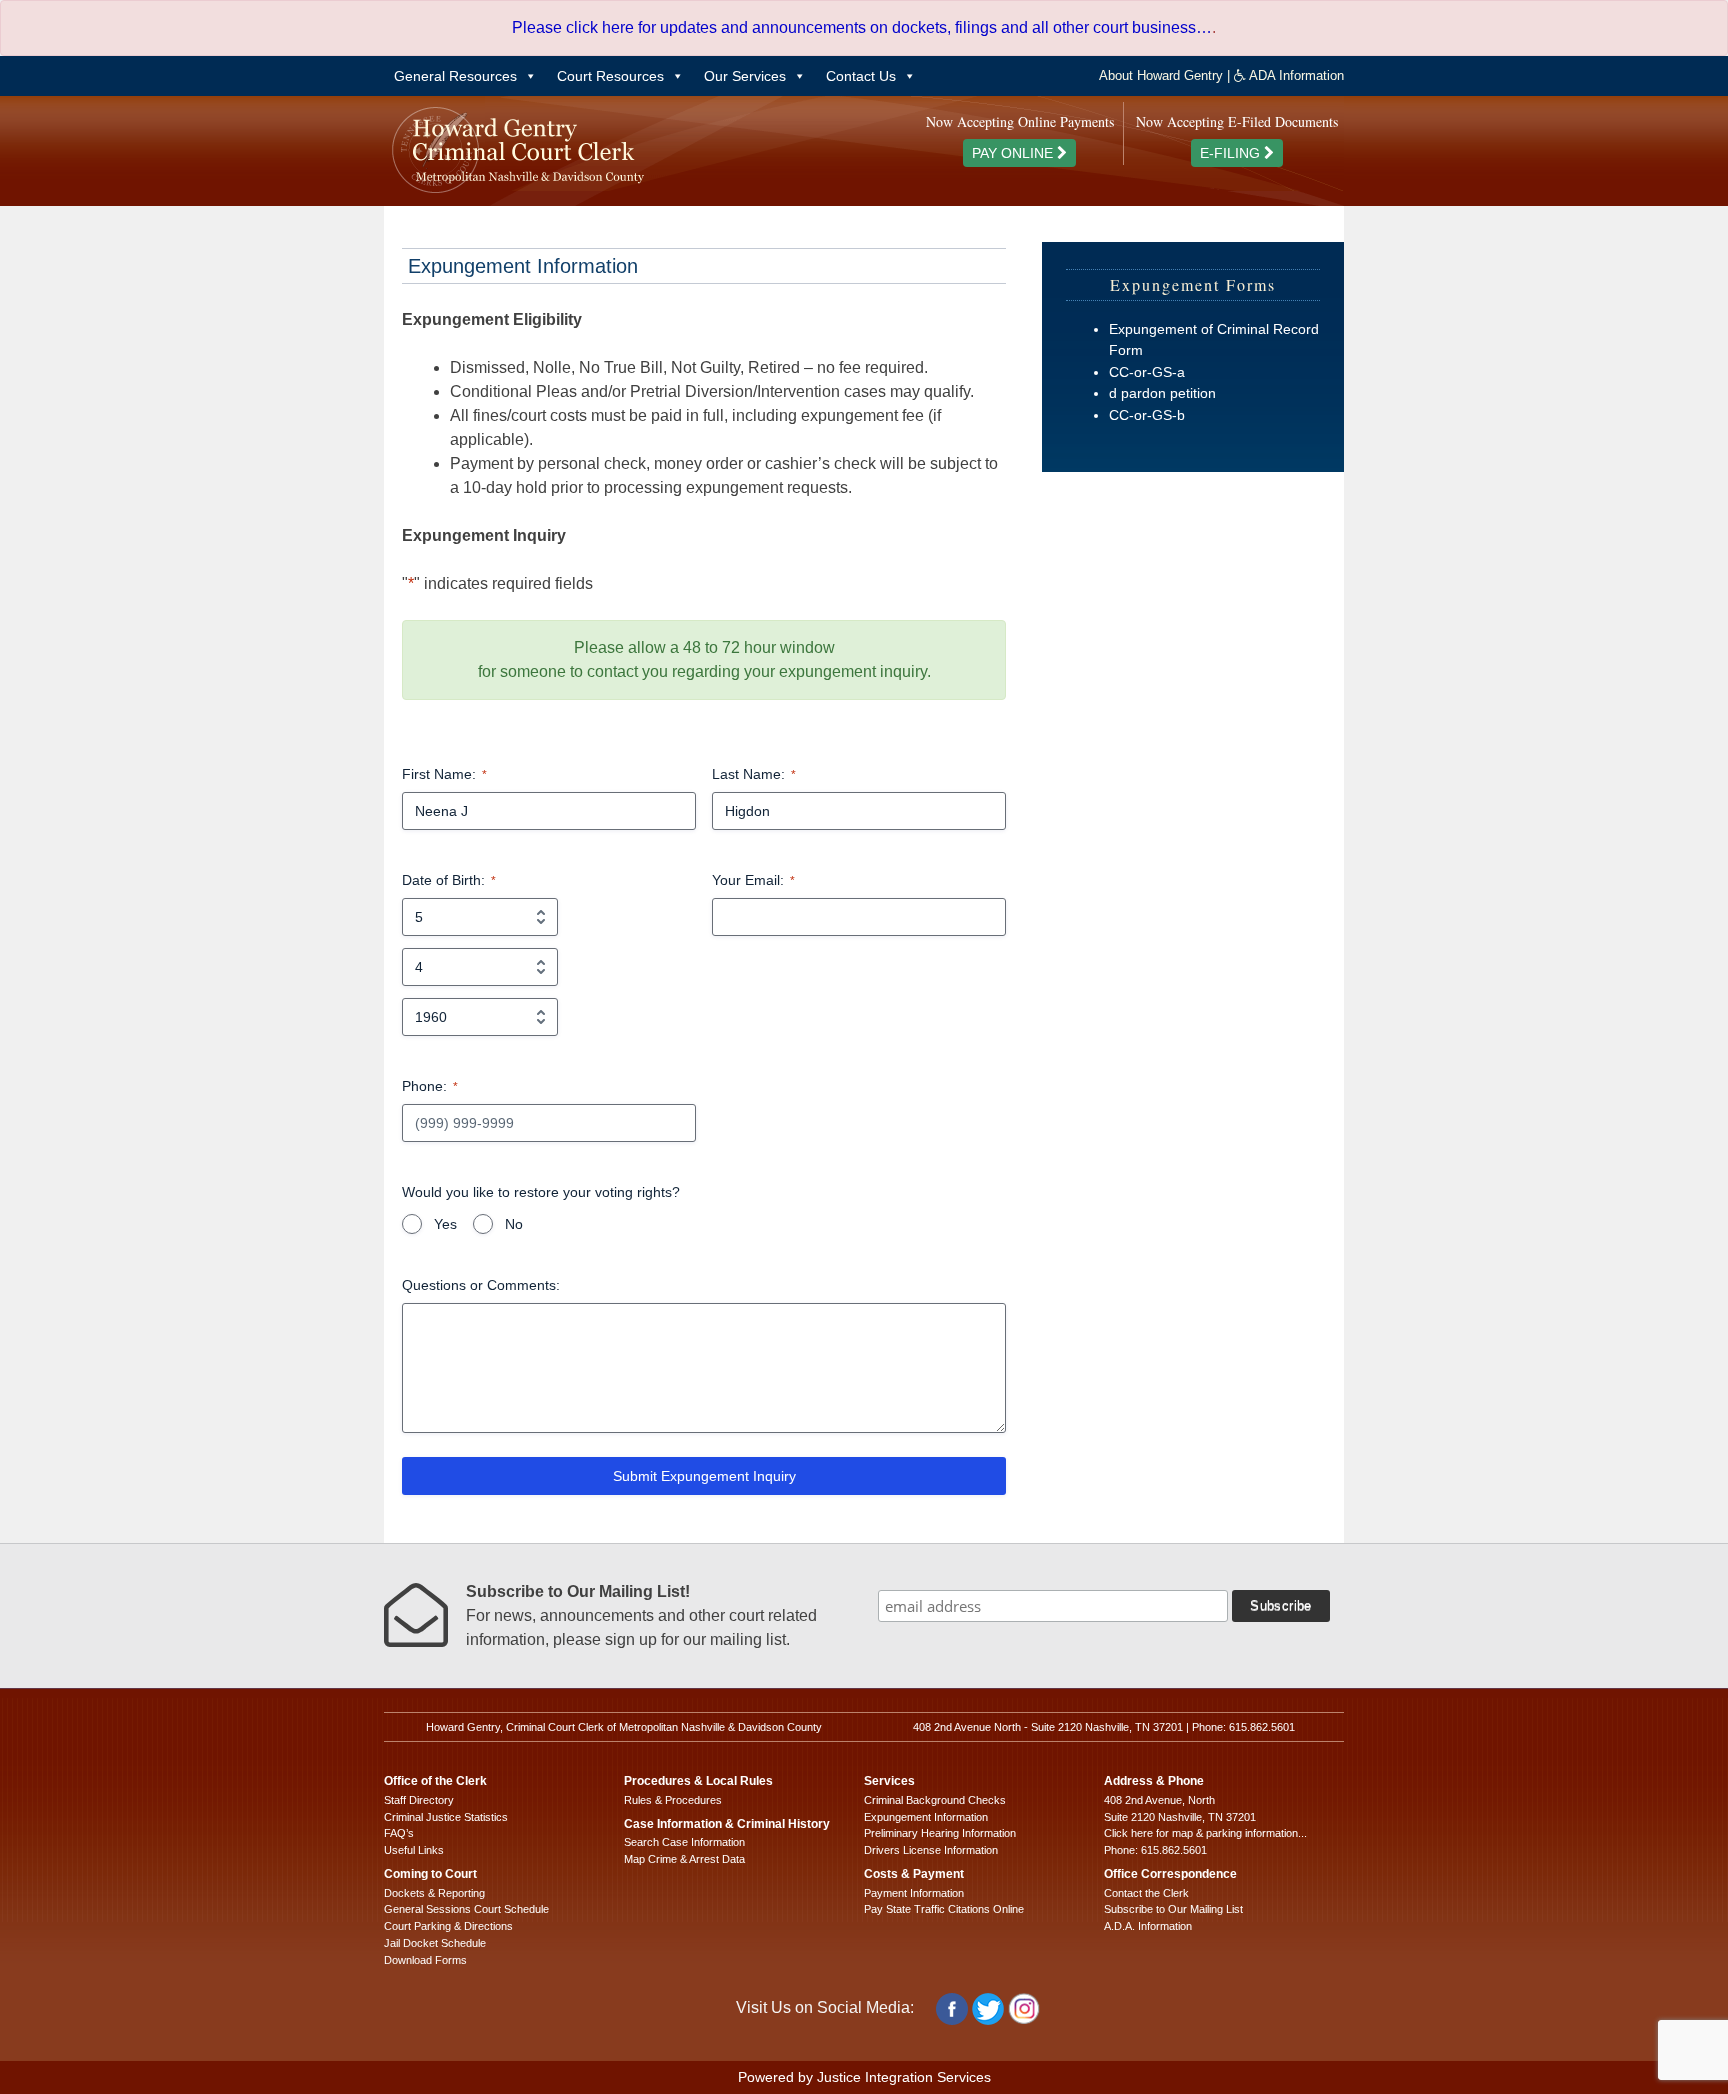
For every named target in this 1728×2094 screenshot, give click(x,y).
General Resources (455, 76)
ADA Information (1295, 75)
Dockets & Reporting (434, 1893)
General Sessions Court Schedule (466, 1909)
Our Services (745, 76)
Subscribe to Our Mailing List (1173, 1909)
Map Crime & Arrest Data (684, 1859)
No (514, 1224)
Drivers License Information (931, 1850)
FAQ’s (399, 1833)
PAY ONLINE (1014, 153)
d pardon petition (1162, 393)
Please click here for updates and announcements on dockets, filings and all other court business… (862, 27)
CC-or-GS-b (1147, 415)
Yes (445, 1224)
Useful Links (414, 1850)
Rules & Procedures (673, 1800)
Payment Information (914, 1893)
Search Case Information (684, 1842)
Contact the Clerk (1146, 1893)
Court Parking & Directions (448, 1926)
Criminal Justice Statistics (446, 1817)
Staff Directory (419, 1800)
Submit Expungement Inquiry (704, 1476)
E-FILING (1232, 153)
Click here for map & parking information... (1205, 1833)
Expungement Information (926, 1817)
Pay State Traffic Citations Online (944, 1909)
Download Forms (425, 1960)
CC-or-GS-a (1147, 372)
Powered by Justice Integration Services (864, 2077)
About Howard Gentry (1161, 75)
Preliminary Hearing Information (940, 1833)
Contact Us (861, 76)
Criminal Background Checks (935, 1800)
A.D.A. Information (1148, 1926)
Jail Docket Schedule (435, 1943)
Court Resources (610, 76)
